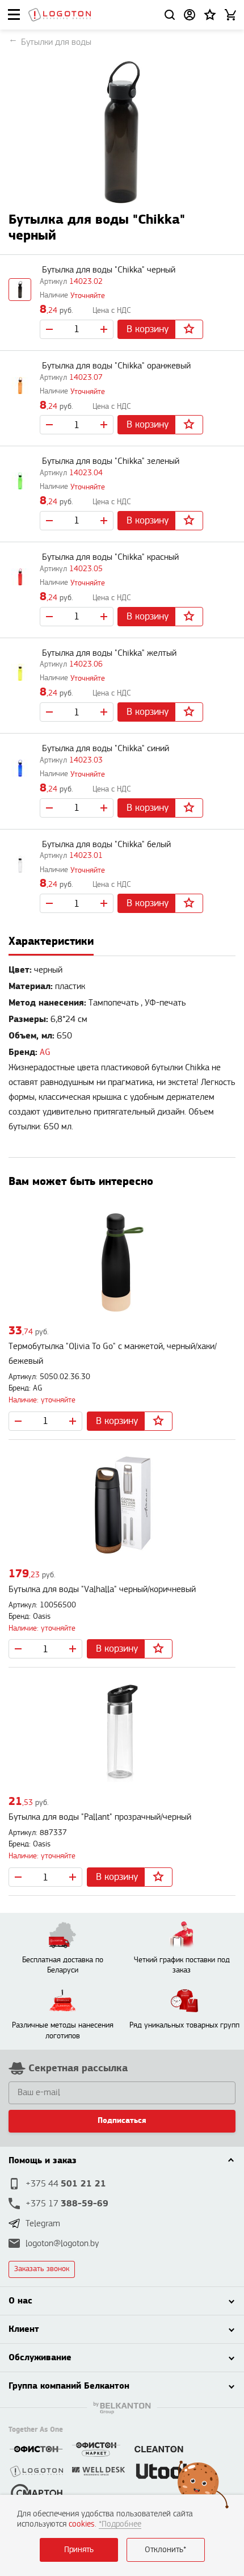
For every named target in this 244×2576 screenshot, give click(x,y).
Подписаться (122, 2121)
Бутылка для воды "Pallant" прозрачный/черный (100, 1817)
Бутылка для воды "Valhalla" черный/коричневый (102, 1589)
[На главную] (60, 15)
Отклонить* (165, 2550)
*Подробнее (120, 2524)
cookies (82, 2524)
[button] (210, 15)
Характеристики (51, 941)
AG (45, 1052)
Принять (79, 2550)
